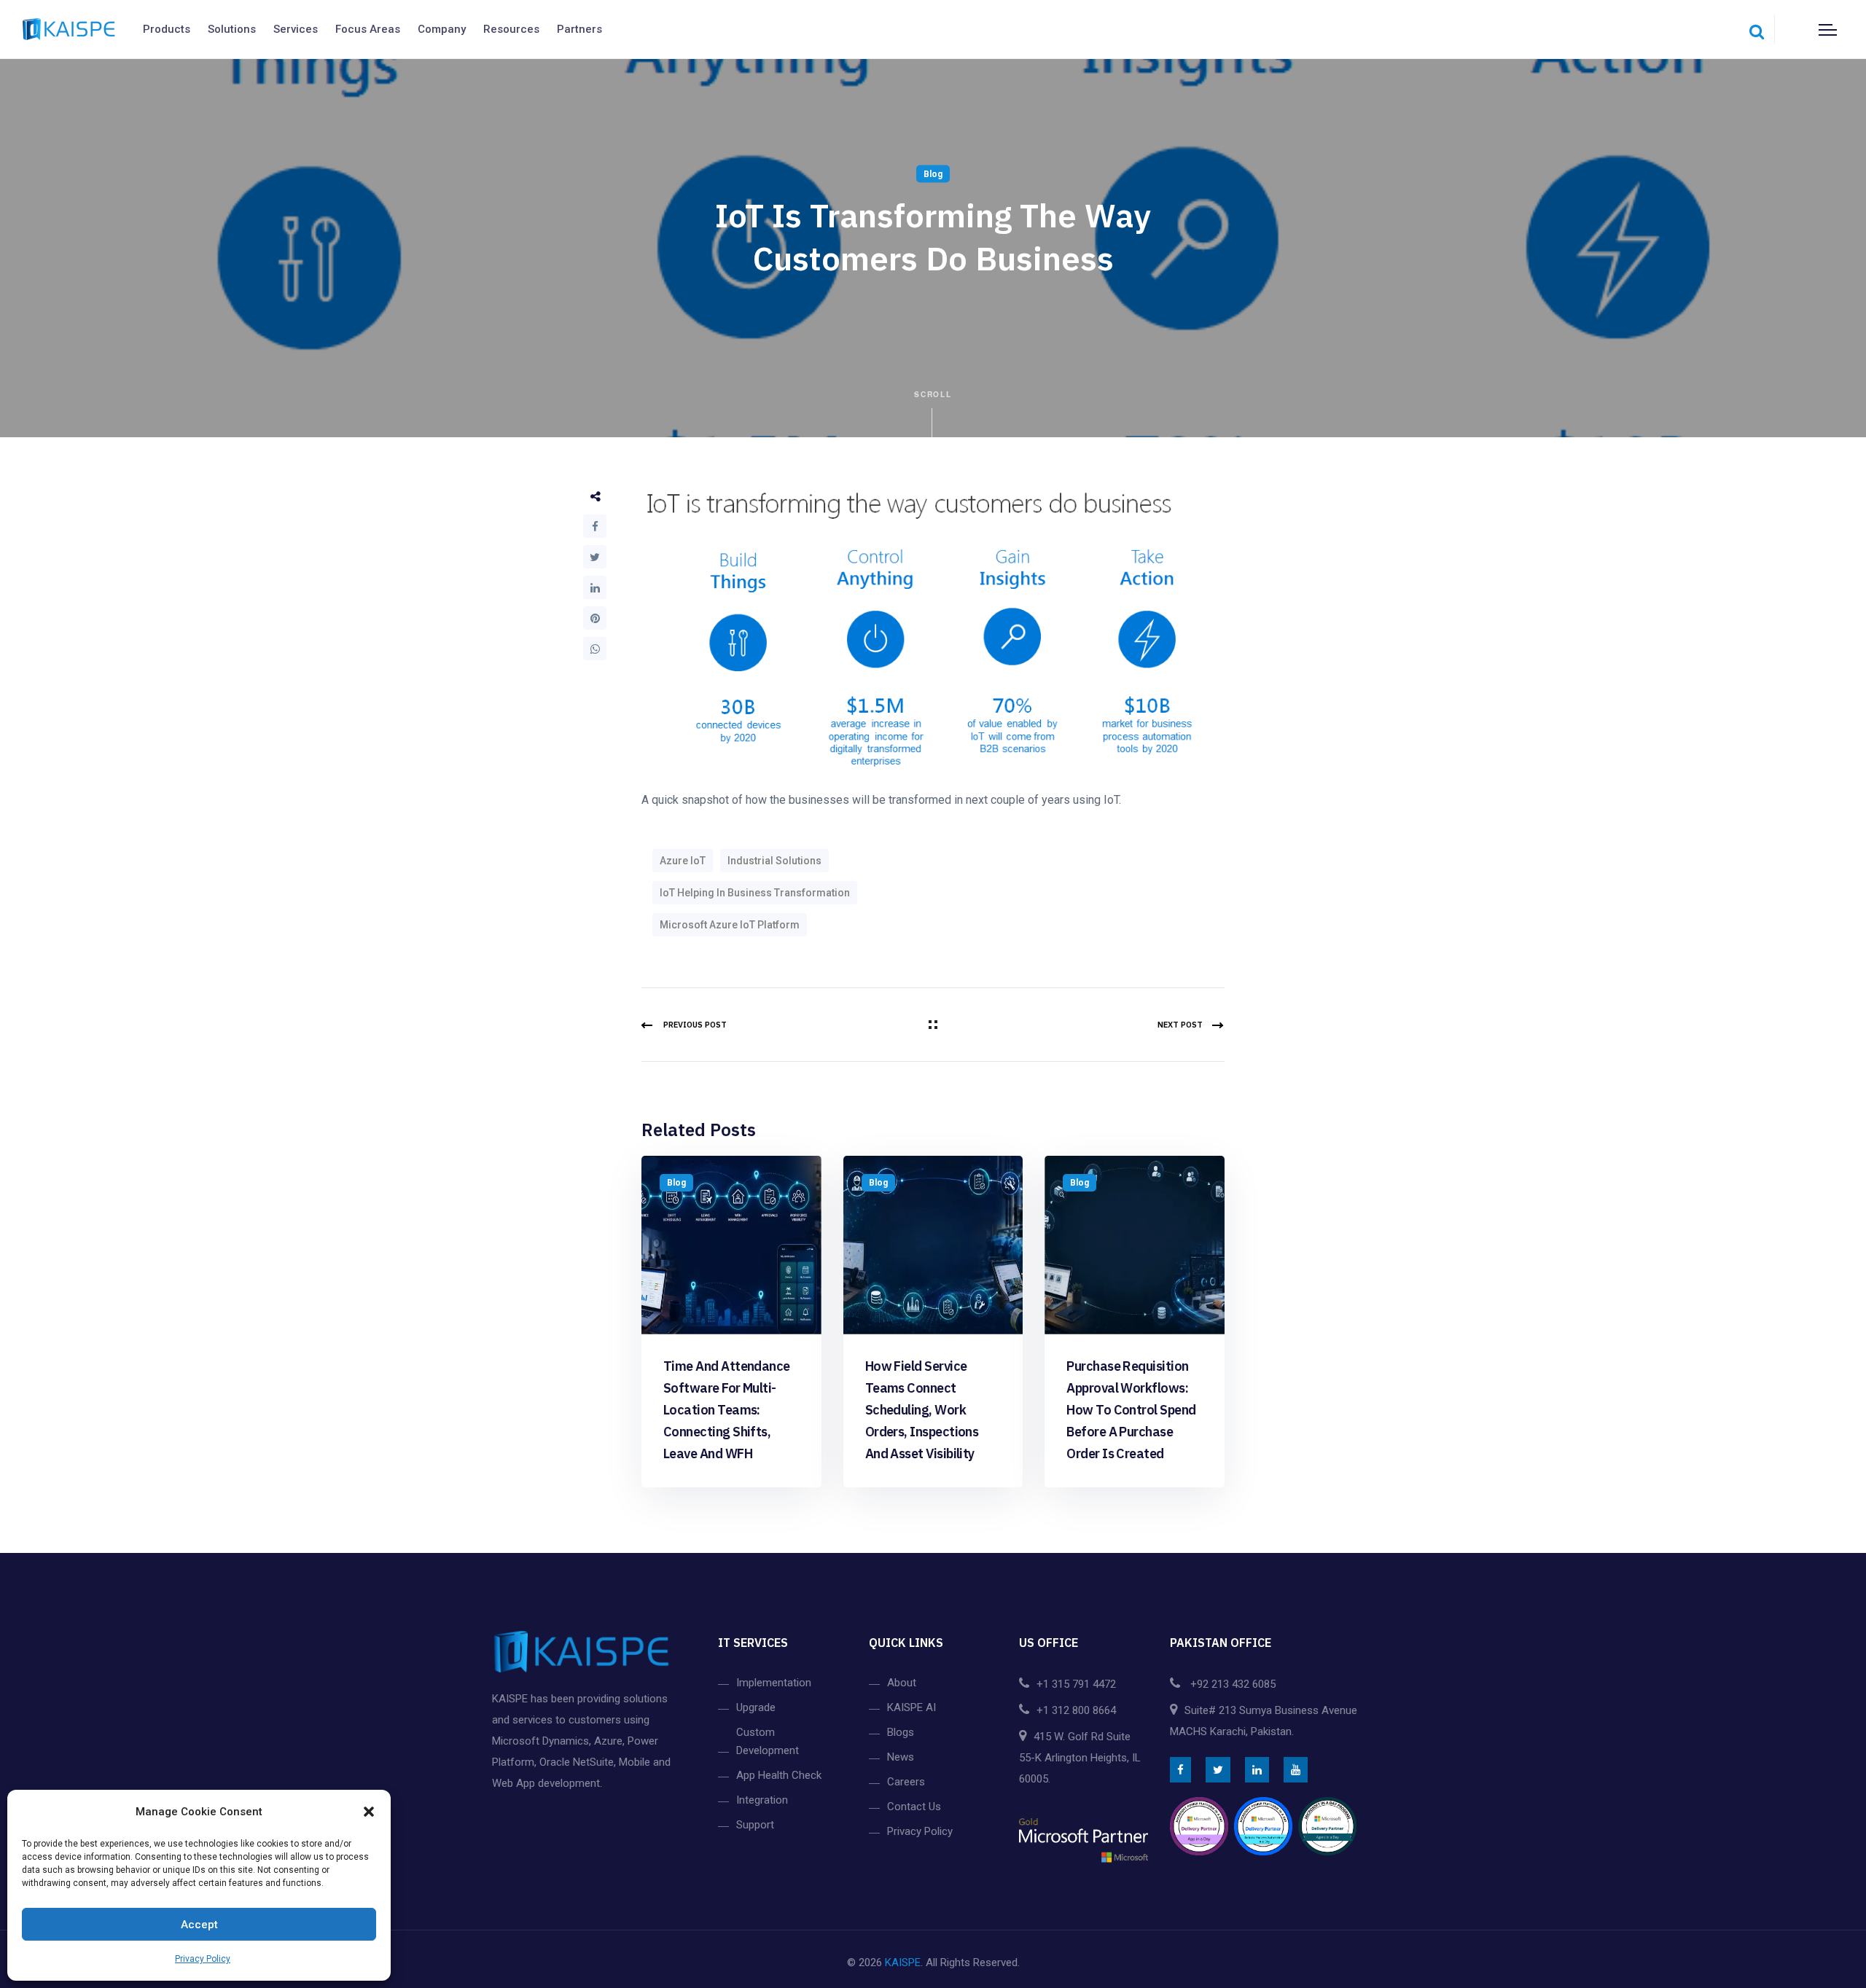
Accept (199, 1925)
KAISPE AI (911, 1707)
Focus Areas (368, 29)
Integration (762, 1800)
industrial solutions (774, 861)
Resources (511, 29)
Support (755, 1825)
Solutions (232, 29)
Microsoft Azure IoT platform (730, 925)
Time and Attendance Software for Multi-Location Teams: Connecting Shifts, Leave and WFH (727, 1410)
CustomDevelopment (768, 1741)
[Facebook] (595, 526)
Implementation (774, 1683)
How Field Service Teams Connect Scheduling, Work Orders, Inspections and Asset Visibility (922, 1410)
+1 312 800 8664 (1076, 1710)
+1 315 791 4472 (1076, 1684)
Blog (933, 174)
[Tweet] (595, 557)
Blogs (901, 1732)
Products (167, 29)
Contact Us (914, 1807)
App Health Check (779, 1775)
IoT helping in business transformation (755, 893)
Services (296, 29)
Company (442, 29)
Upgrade (756, 1707)
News (901, 1757)
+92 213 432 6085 (1231, 1684)
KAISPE (903, 1962)
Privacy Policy (203, 1959)
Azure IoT (683, 861)
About (902, 1683)
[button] (369, 1812)
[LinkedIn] (595, 587)
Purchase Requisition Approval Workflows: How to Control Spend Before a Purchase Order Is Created (1131, 1410)
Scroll (933, 394)
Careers (906, 1782)
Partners (579, 29)
